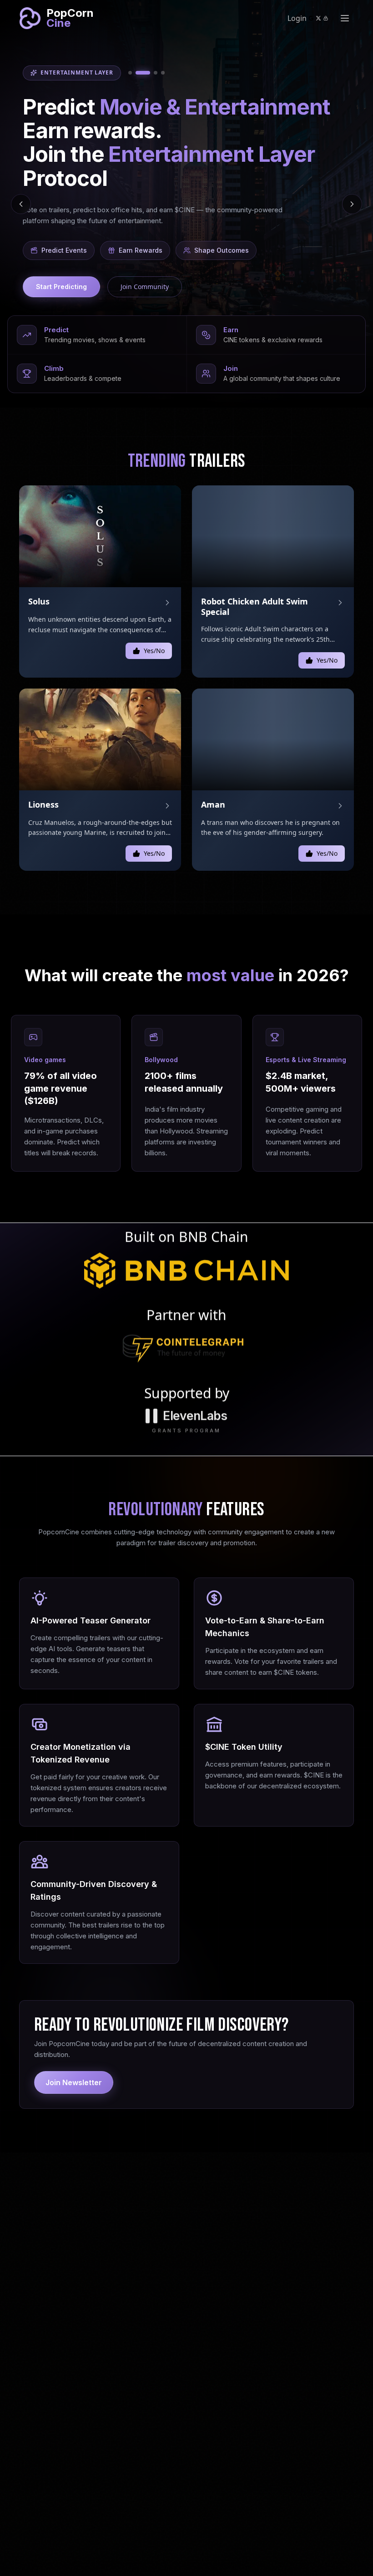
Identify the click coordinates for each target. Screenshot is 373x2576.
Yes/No (154, 651)
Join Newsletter (74, 2082)
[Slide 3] (150, 73)
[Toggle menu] (345, 18)
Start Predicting (61, 287)
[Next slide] (352, 204)
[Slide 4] (163, 73)
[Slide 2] (137, 73)
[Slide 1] (130, 73)
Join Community (145, 287)
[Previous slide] (21, 204)
